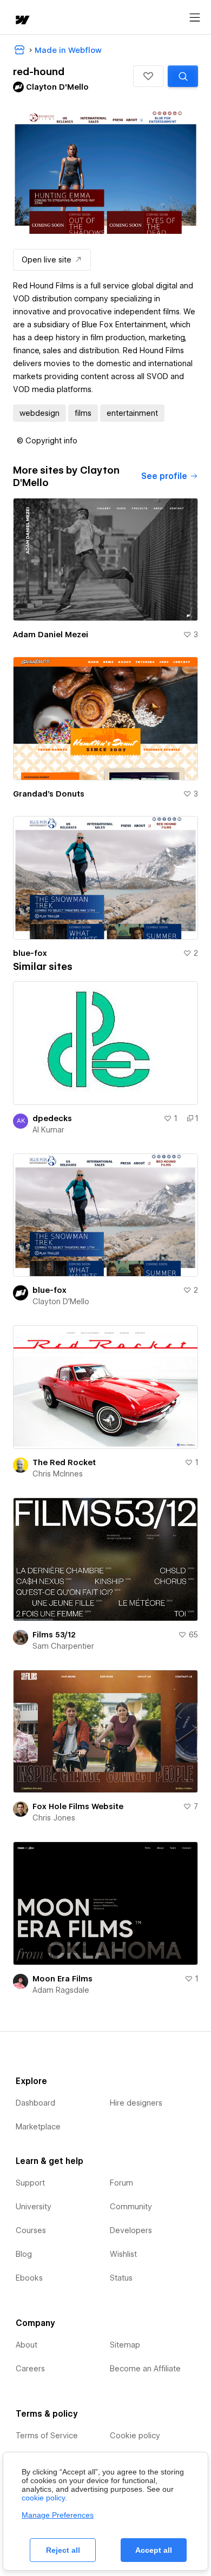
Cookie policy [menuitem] (135, 2436)
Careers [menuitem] (30, 2369)
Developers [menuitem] (131, 2230)
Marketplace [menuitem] (38, 2127)
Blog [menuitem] (24, 2254)
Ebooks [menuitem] (29, 2278)
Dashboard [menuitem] (35, 2103)
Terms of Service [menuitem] (47, 2436)
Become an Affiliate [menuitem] (145, 2369)
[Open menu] (195, 18)
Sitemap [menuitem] (125, 2345)
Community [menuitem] (131, 2207)
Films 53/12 (54, 1635)
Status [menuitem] (121, 2278)
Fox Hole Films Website (78, 1806)
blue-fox (30, 953)
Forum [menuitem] (121, 2183)
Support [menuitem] (30, 2183)
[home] (22, 21)
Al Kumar (48, 1130)
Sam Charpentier (63, 1646)
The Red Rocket (64, 1462)
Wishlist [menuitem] (123, 2254)
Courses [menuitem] (31, 2230)
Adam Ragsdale (61, 1990)
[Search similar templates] (183, 76)
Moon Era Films (62, 1979)
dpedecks (52, 1118)
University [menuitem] (34, 2207)
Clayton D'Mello (61, 1302)
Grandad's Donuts (49, 794)
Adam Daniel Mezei (51, 635)
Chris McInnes (58, 1474)
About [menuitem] (27, 2345)
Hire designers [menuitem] (136, 2103)
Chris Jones (54, 1818)
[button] (148, 76)
